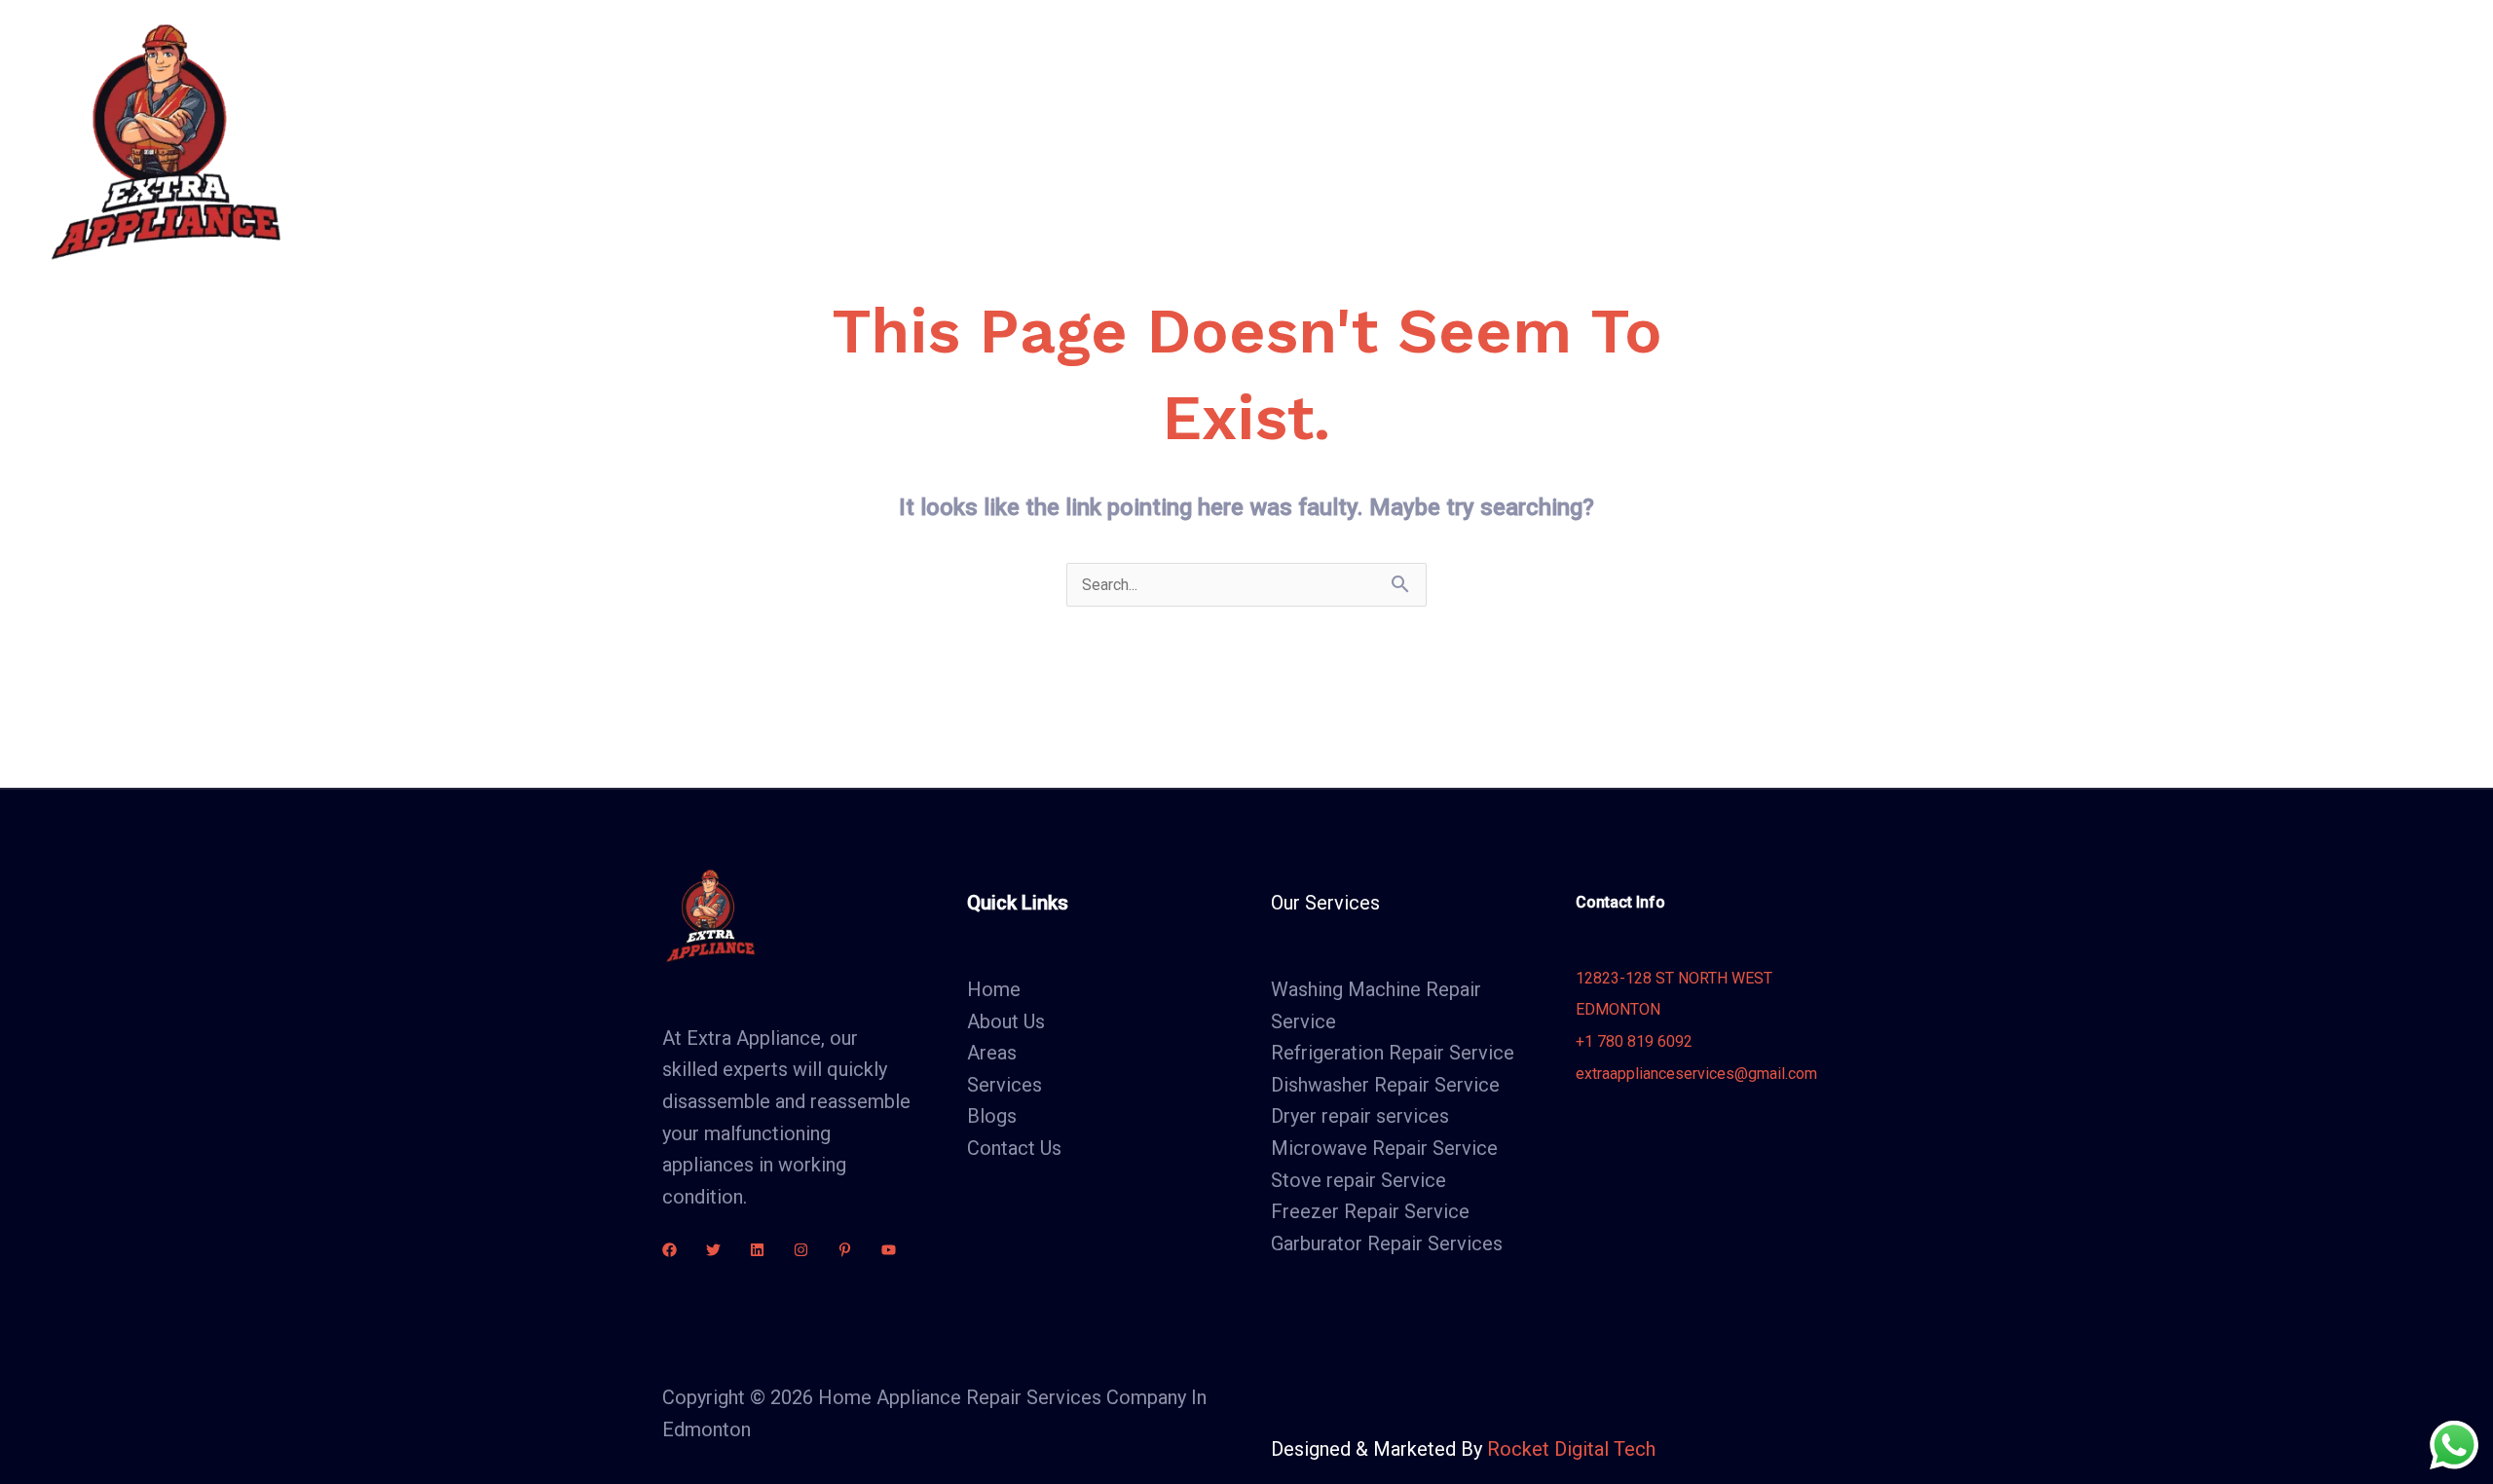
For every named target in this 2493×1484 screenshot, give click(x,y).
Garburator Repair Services (1387, 1243)
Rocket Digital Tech (1571, 1449)
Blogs (1275, 141)
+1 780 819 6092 (1634, 1041)
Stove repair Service (1358, 1180)
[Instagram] (801, 1250)
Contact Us (1376, 141)
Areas (1173, 141)
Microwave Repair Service (1384, 1148)
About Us (958, 141)
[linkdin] (757, 1250)
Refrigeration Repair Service (1393, 1053)
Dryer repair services (1360, 1116)
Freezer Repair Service (1370, 1211)
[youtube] (889, 1250)
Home (863, 141)
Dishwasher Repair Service (1385, 1085)
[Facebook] (670, 1250)
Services (1061, 141)
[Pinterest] (845, 1250)
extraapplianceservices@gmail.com (1696, 1074)
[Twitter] (713, 1250)
